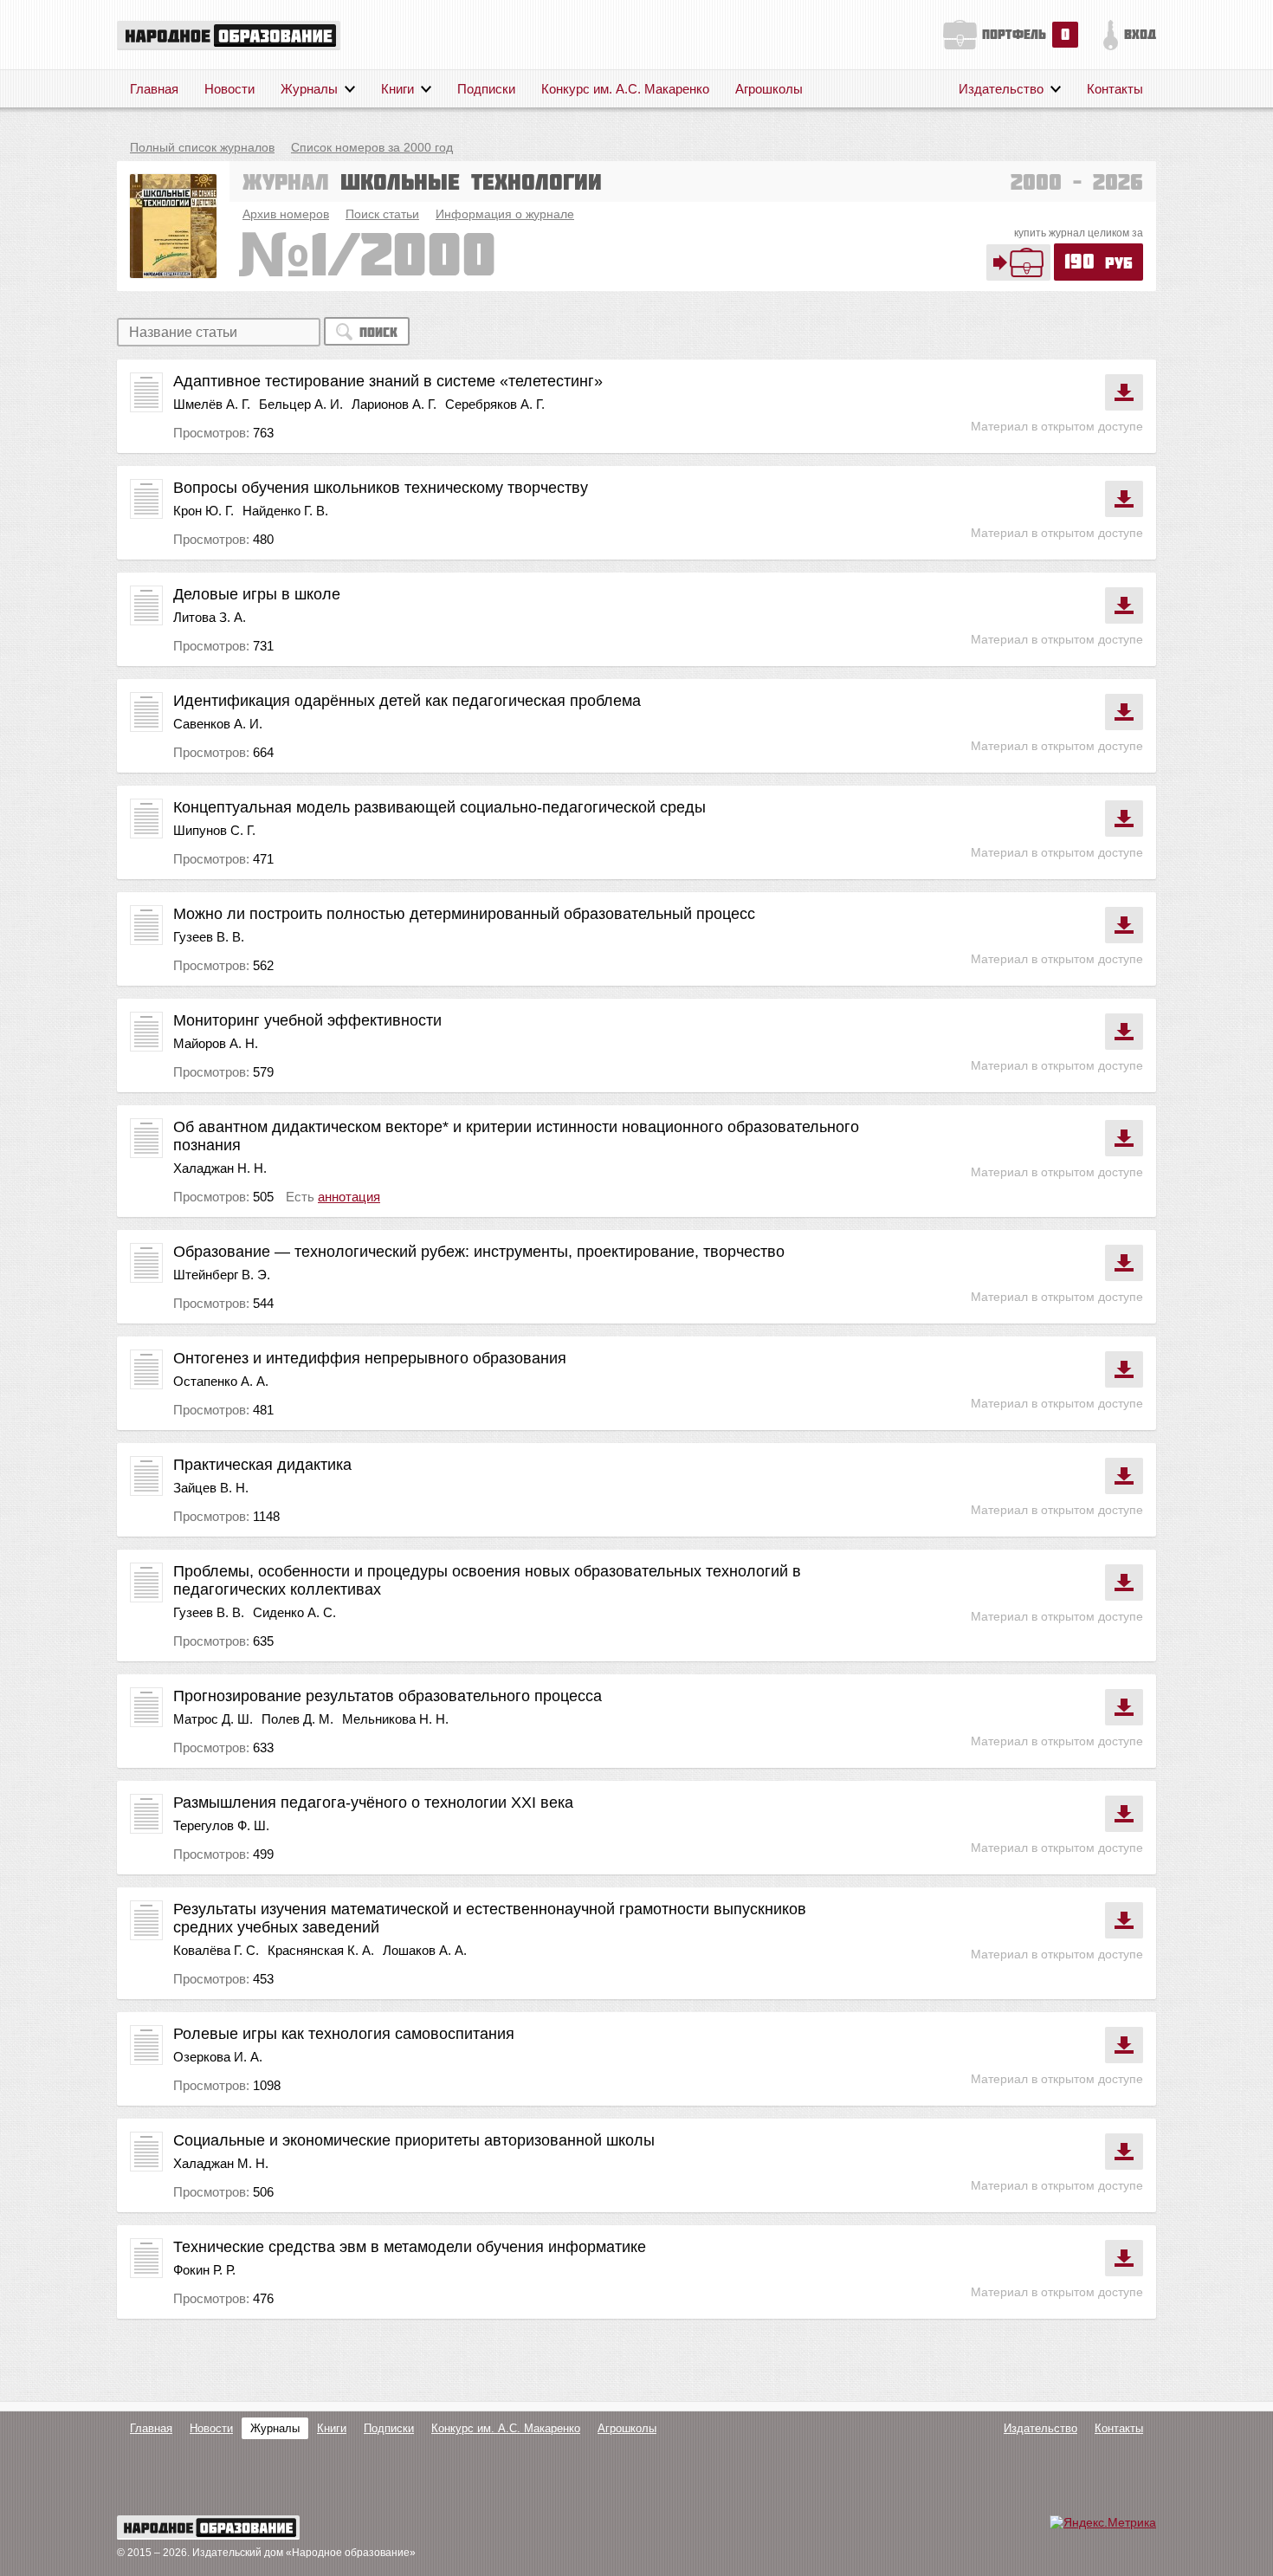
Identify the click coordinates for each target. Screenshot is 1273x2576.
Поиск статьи (382, 214)
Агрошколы (769, 89)
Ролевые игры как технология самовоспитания (344, 2034)
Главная (154, 89)
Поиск (378, 332)
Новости (229, 89)
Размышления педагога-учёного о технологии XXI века (373, 1803)
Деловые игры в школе (257, 594)
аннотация (349, 1197)
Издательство (1001, 89)
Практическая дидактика (262, 1465)
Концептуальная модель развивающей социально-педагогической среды (439, 807)
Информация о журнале (505, 214)
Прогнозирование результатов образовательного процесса (388, 1696)
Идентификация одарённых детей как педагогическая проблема (407, 701)
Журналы (309, 89)
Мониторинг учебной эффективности (307, 1020)
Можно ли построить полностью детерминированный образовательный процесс (464, 914)
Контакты (1115, 89)
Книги (397, 89)
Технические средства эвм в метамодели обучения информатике (410, 2247)
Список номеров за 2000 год (372, 147)
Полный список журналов (202, 147)
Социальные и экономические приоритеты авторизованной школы (414, 2140)
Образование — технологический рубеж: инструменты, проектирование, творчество (479, 1252)
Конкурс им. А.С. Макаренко (625, 89)
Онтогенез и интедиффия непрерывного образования (370, 1358)
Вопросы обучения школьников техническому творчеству (381, 488)
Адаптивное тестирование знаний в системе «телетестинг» (388, 381)
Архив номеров (286, 214)
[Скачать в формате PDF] (1124, 392)
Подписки (486, 89)
